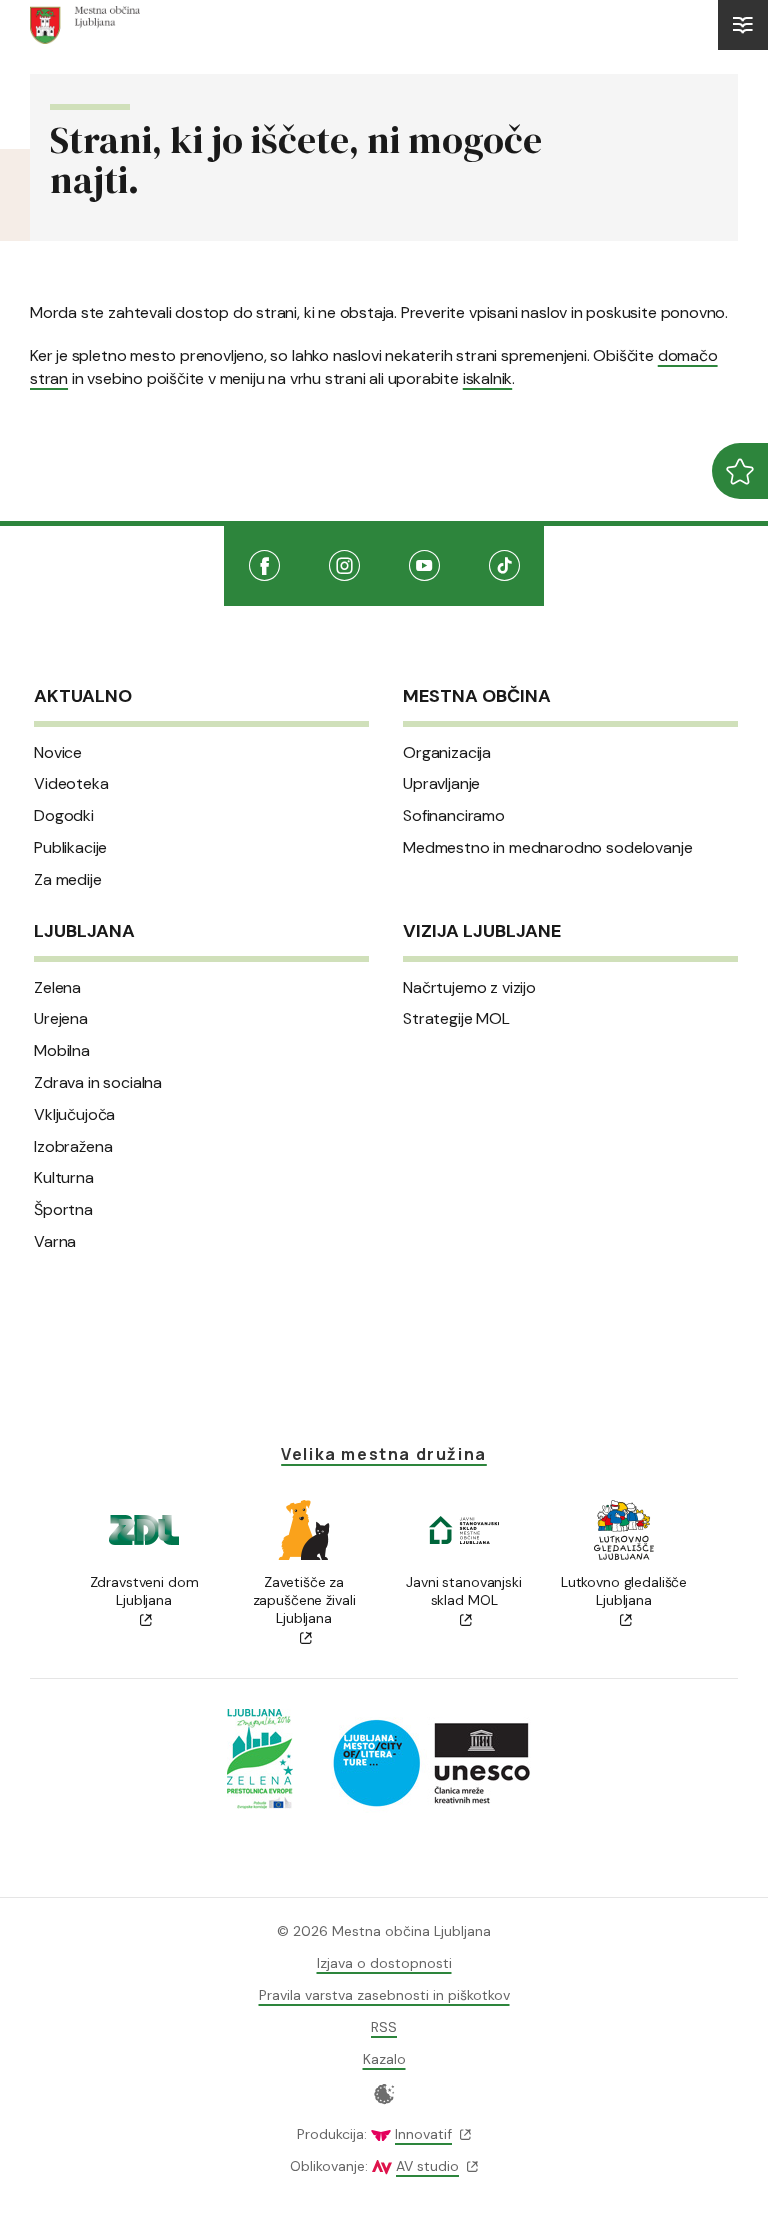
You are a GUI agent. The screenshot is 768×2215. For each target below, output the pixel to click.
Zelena (57, 988)
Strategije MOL (456, 1019)
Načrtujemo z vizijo (469, 988)
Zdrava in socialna (98, 1083)
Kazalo (384, 2059)
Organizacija (447, 753)
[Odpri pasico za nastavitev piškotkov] (384, 2094)
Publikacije (70, 848)
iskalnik (487, 378)
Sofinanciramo (454, 816)
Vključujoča (74, 1115)
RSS (384, 2027)
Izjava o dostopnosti (384, 1963)
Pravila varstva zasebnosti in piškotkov (384, 1995)
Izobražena (73, 1147)
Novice (58, 753)
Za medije (68, 880)
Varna (55, 1242)
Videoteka (71, 784)
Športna (63, 1210)
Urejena (61, 1019)
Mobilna (62, 1051)
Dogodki (64, 816)
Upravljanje (441, 784)
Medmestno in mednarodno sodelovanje (547, 848)
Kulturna (64, 1178)
